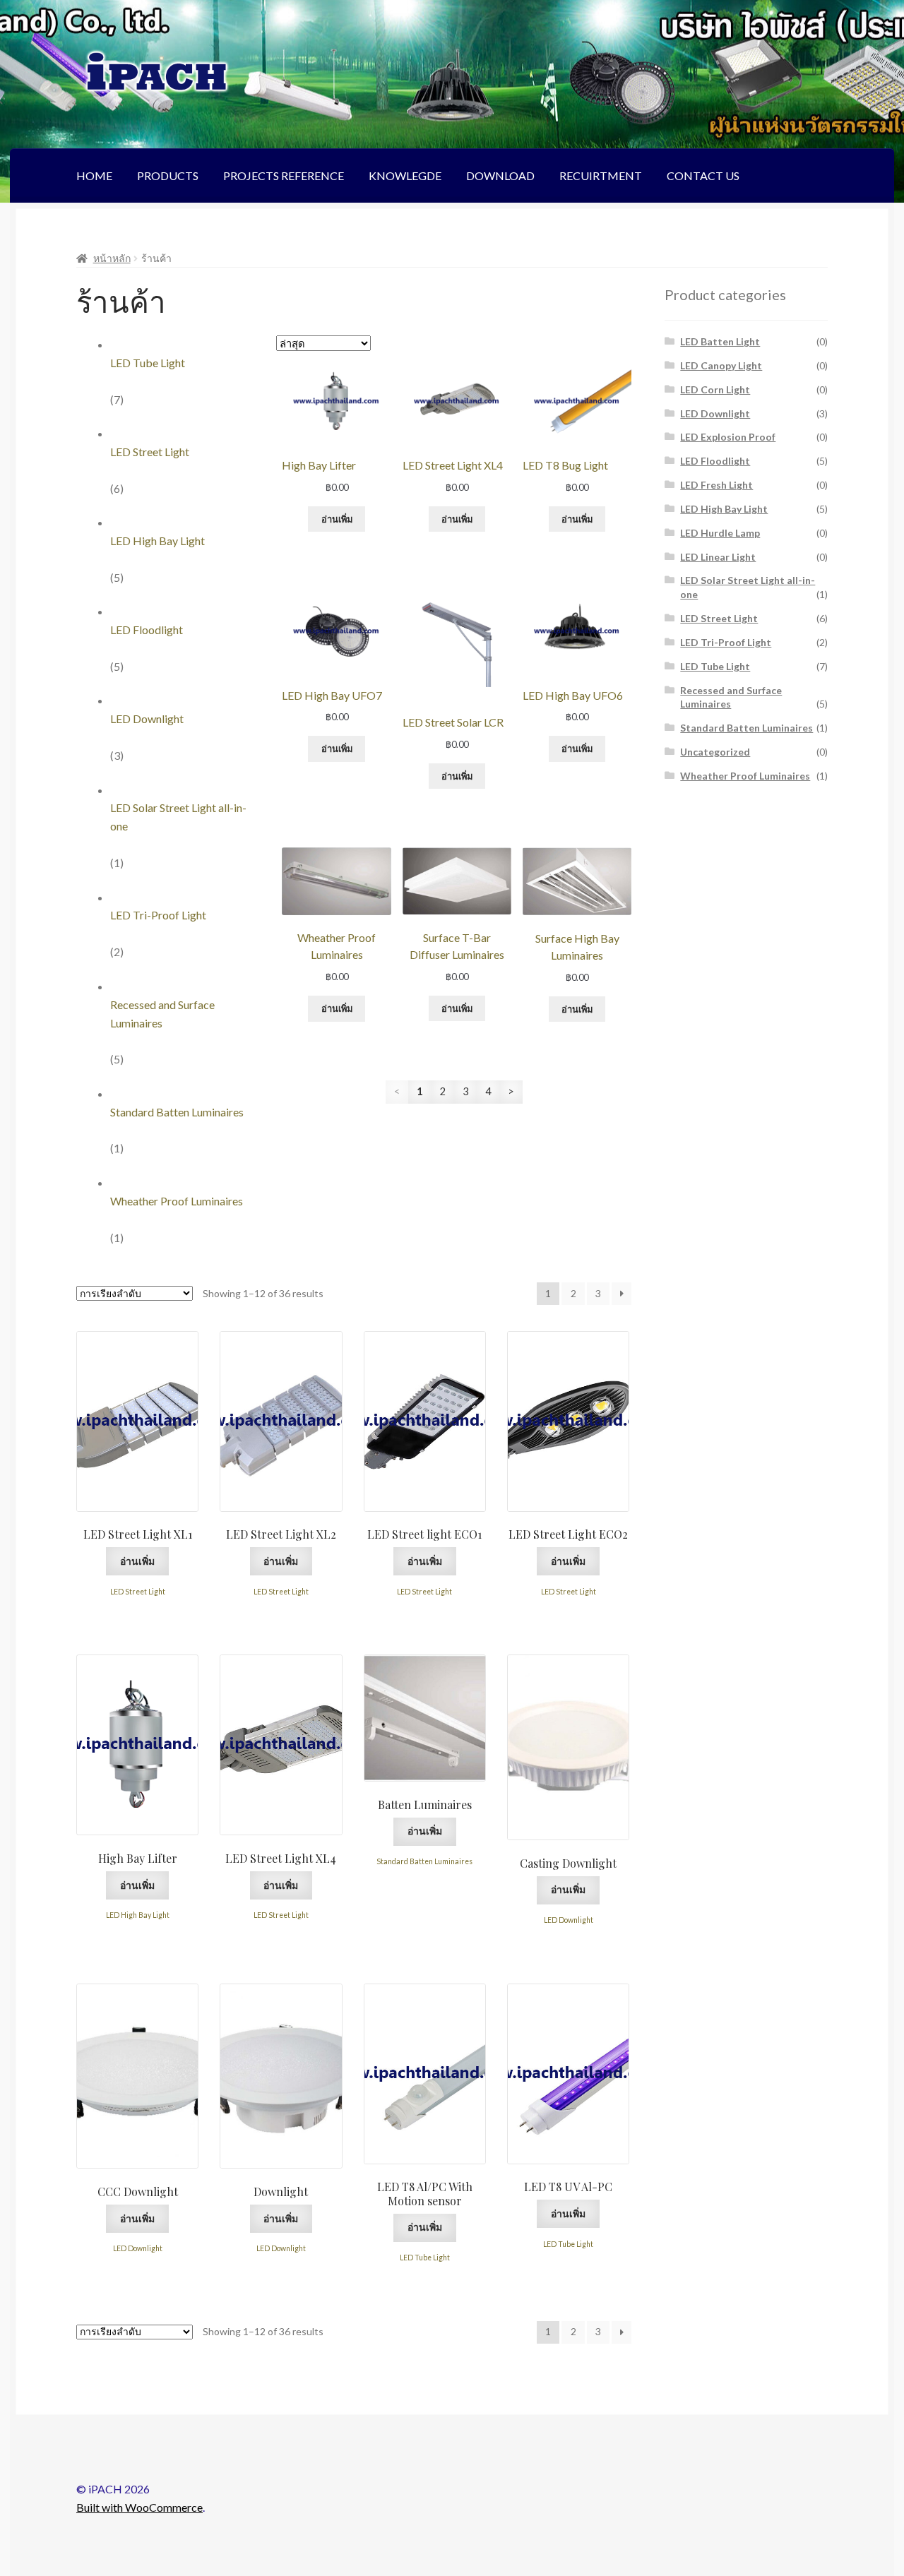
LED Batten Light (720, 341)
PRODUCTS (168, 175)
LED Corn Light (715, 389)
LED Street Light (150, 452)
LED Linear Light (718, 557)
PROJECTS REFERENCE (284, 175)
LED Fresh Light (716, 485)
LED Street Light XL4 (453, 465)
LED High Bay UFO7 (332, 695)
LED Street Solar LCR (453, 722)
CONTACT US (703, 175)
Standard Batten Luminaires (177, 1112)
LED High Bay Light (157, 541)
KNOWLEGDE (405, 175)
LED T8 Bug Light (565, 465)
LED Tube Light (148, 363)
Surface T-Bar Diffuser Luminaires (457, 946)
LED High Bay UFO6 (573, 695)
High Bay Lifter (319, 465)
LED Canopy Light (721, 365)
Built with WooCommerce (139, 2507)
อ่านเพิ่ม (337, 519)
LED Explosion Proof (728, 437)
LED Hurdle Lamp (720, 533)
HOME (94, 175)
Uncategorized (715, 752)
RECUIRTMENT (601, 175)
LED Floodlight (147, 630)
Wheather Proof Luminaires (177, 1201)
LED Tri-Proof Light (158, 915)
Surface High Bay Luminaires (577, 947)
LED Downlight (147, 718)
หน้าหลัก (112, 258)
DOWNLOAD (500, 175)
